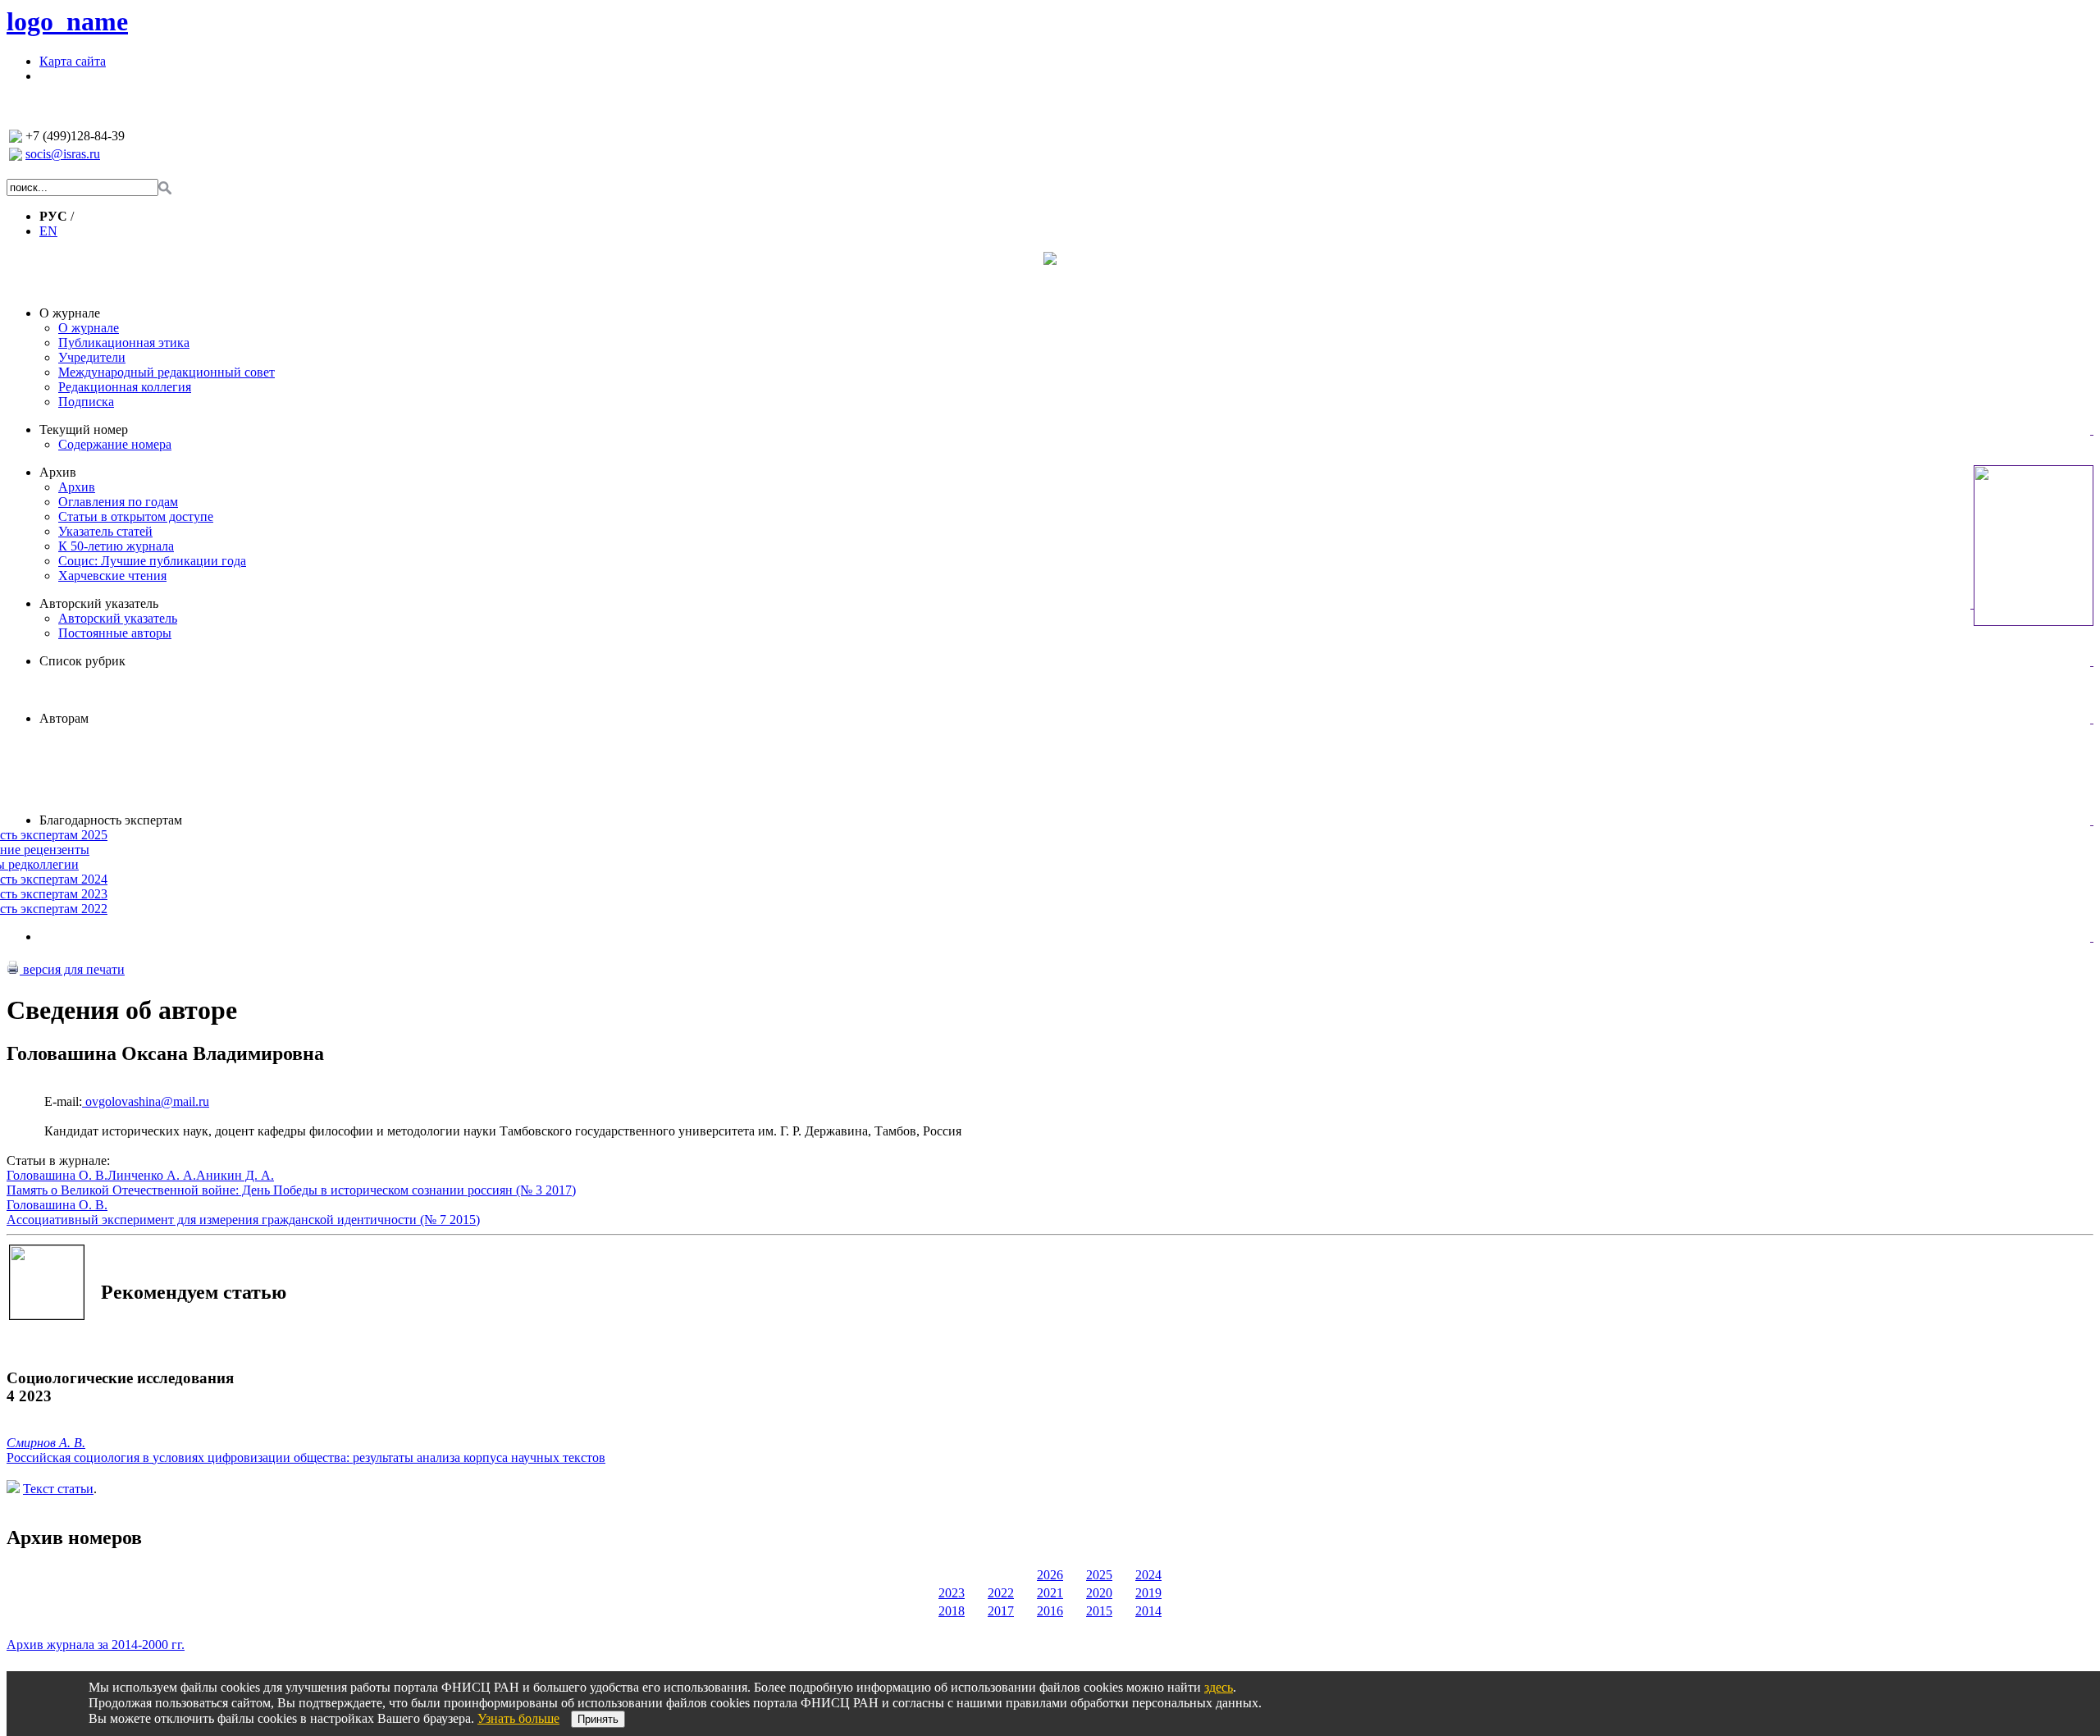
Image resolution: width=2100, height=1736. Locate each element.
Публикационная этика (124, 343)
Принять (598, 1719)
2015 (1099, 1611)
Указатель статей (105, 531)
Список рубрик (82, 661)
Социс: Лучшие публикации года (152, 561)
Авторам (64, 718)
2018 (952, 1611)
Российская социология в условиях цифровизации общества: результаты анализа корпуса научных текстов (306, 1457)
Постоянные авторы (115, 633)
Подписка (86, 402)
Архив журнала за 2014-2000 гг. (96, 1645)
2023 (952, 1593)
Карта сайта (73, 61)
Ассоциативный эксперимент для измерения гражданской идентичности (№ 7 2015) (243, 1220)
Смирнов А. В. (46, 1443)
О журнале (70, 313)
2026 (1050, 1575)
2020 (1099, 1593)
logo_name (67, 21)
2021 (1050, 1593)
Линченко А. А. (152, 1175)
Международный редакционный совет (167, 372)
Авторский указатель (99, 603)
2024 (1148, 1575)
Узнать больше (518, 1718)
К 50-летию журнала (116, 546)
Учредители (92, 357)
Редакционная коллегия (125, 387)
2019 (1148, 1593)
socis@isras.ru (63, 154)
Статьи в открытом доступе (136, 516)
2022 (1001, 1593)
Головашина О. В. (57, 1175)
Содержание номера (115, 444)
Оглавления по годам (118, 502)
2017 (1001, 1611)
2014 (1148, 1611)
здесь (1219, 1687)
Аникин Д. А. (235, 1175)
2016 (1050, 1611)
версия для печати (72, 969)
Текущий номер (84, 429)
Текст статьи (58, 1489)
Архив (58, 472)
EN (48, 231)
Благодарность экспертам (111, 820)
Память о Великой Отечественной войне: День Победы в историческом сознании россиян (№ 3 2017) (291, 1190)
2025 (1099, 1575)
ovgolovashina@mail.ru (146, 1101)
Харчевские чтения (112, 576)
